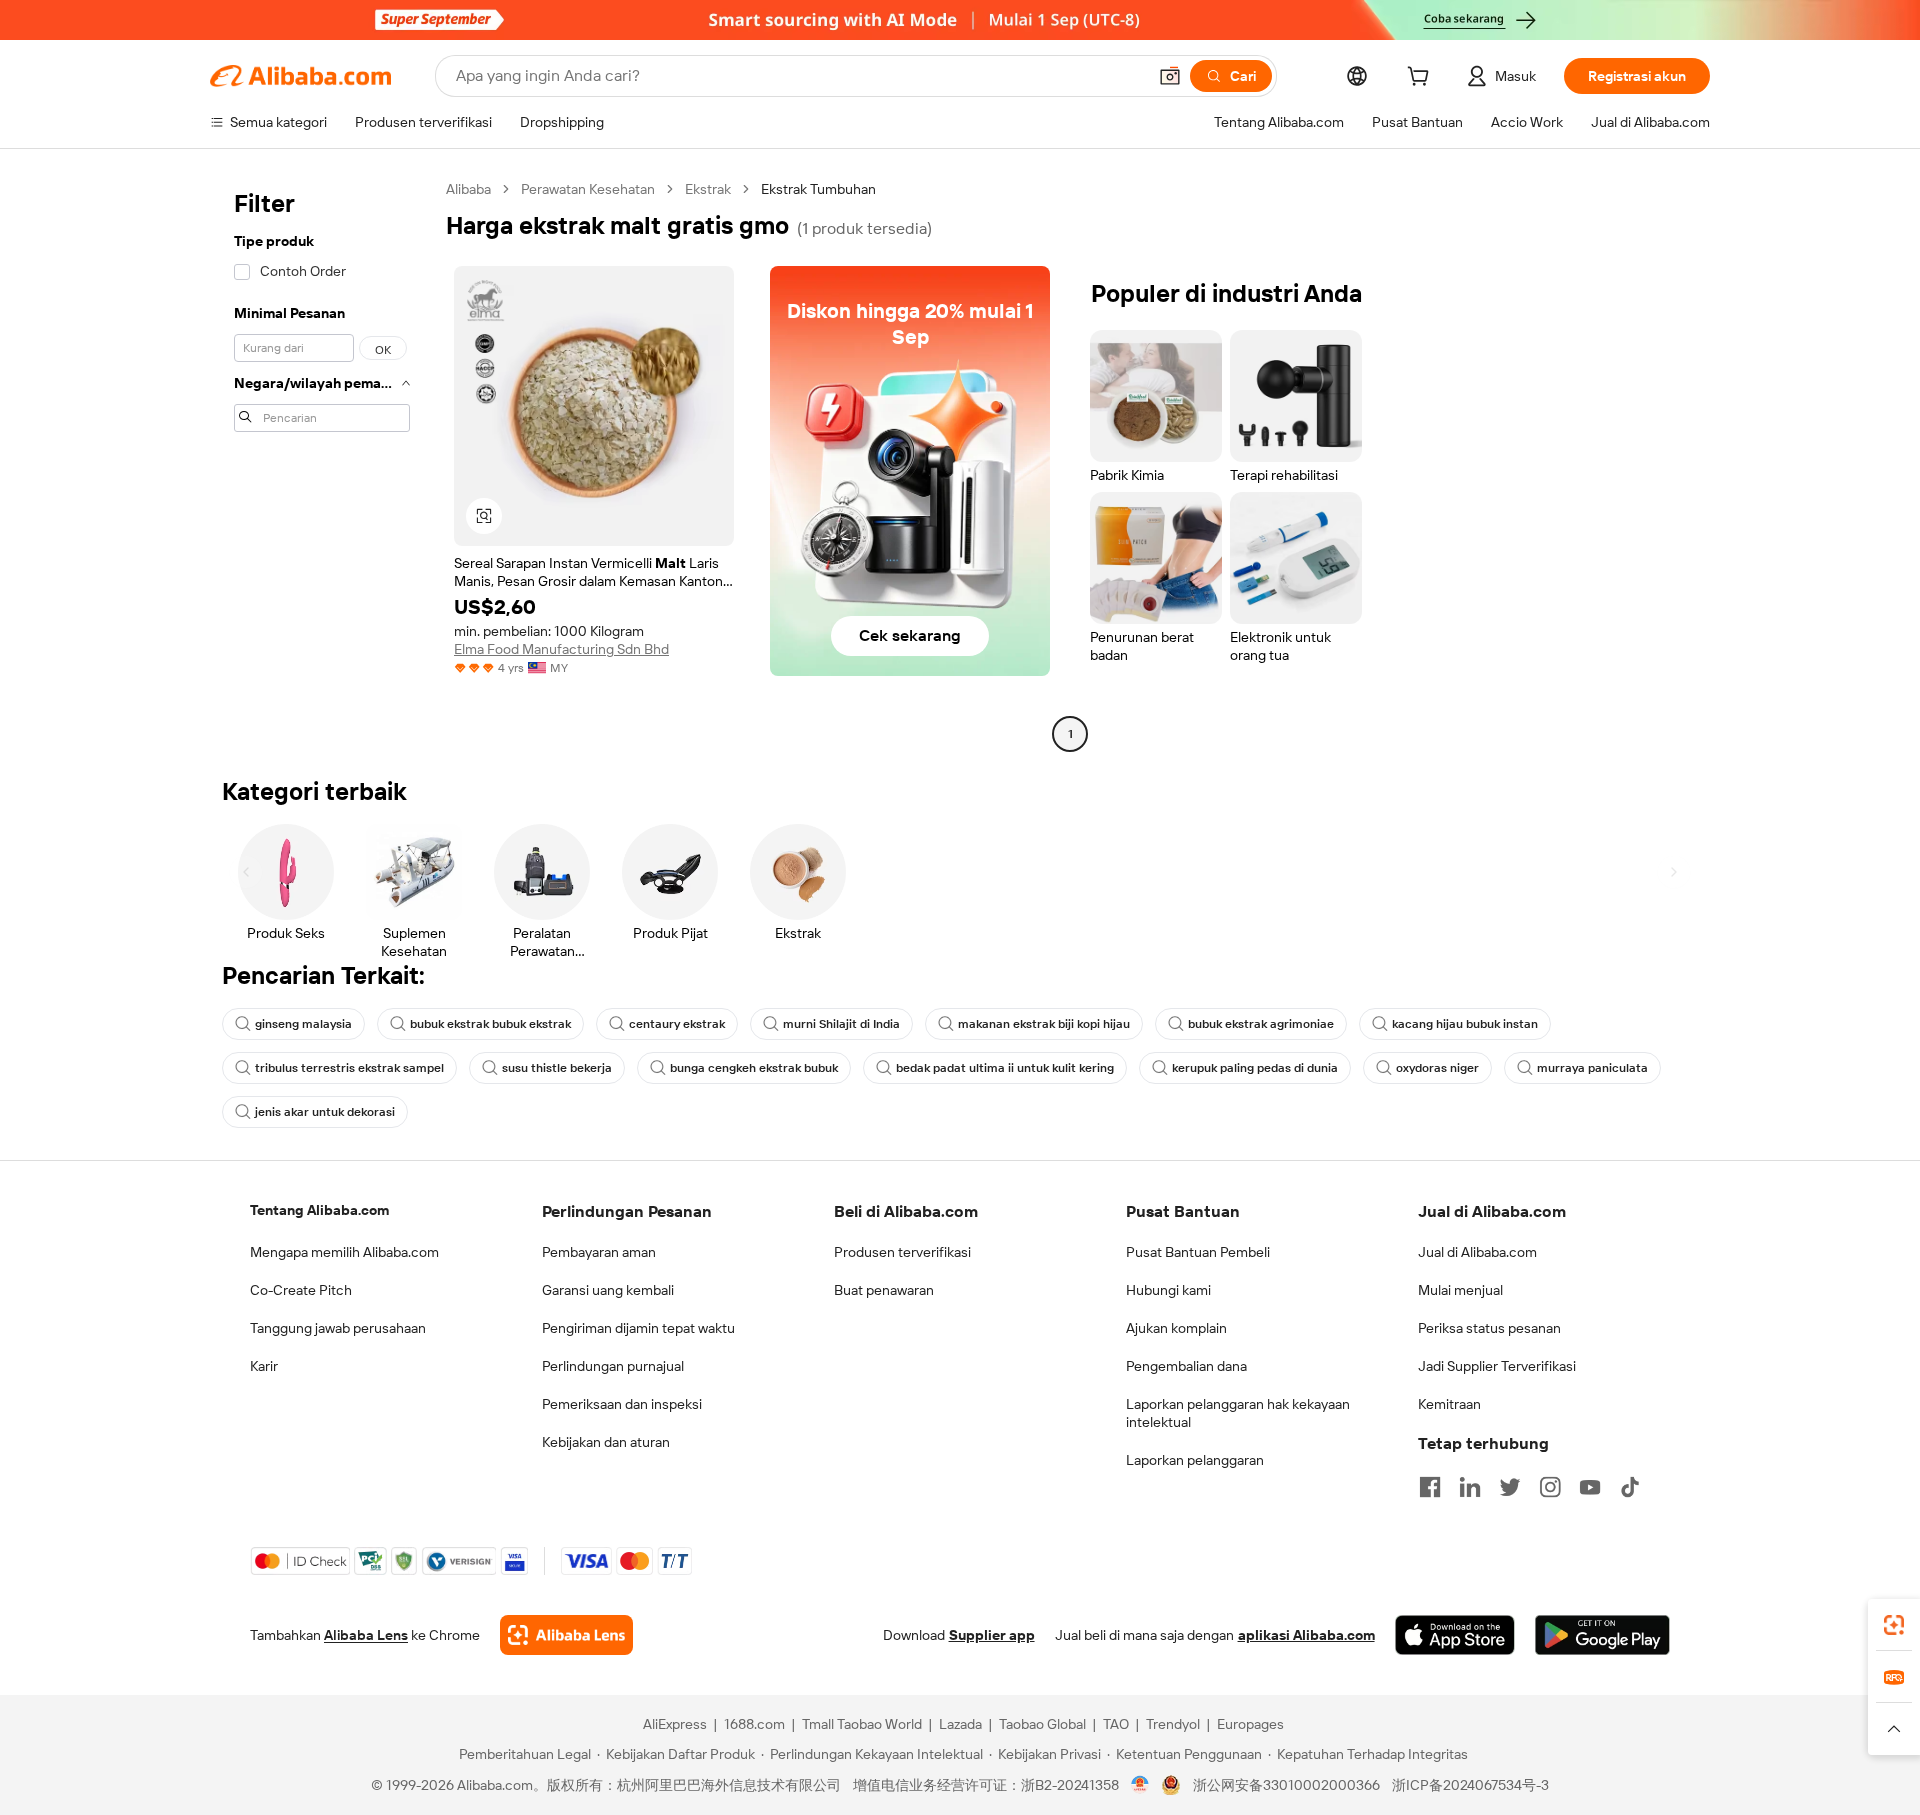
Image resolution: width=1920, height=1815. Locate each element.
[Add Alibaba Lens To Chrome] (566, 1635)
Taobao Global (1042, 1724)
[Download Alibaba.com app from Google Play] (1602, 1635)
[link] (1894, 1625)
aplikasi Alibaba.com (1306, 1635)
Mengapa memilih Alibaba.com (344, 1252)
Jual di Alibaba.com (1477, 1252)
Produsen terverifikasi (902, 1252)
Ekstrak (708, 189)
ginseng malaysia (303, 1024)
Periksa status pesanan (1489, 1328)
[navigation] (322, 464)
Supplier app (992, 1635)
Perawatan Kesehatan (588, 189)
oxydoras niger (1437, 1068)
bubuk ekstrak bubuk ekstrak (490, 1024)
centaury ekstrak (677, 1024)
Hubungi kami (1168, 1290)
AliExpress (675, 1724)
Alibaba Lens (366, 1635)
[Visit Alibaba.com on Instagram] (1550, 1487)
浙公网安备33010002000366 (1286, 1785)
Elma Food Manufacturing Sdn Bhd (561, 649)
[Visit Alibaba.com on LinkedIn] (1470, 1487)
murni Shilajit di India (841, 1024)
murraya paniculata (1592, 1068)
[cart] (1422, 79)
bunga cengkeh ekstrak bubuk (754, 1068)
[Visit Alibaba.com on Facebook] (1430, 1487)
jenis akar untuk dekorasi (325, 1112)
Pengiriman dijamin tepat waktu (638, 1328)
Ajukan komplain (1176, 1328)
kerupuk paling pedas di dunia (1255, 1068)
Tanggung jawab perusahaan (338, 1328)
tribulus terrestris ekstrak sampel (349, 1068)
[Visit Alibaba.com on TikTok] (1630, 1487)
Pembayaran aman (599, 1252)
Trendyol (1173, 1724)
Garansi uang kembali (608, 1290)
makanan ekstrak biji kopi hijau (1044, 1024)
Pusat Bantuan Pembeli (1198, 1252)
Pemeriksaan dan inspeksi (622, 1404)
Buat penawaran (884, 1290)
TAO (1116, 1724)
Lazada (960, 1724)
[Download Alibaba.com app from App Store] (1455, 1635)
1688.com (754, 1724)
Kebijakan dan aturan (606, 1442)
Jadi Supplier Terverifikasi (1497, 1366)
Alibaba (468, 189)
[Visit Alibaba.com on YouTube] (1590, 1487)
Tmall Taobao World (862, 1724)
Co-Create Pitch (301, 1290)
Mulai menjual (1460, 1290)
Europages (1250, 1724)
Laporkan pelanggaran (1195, 1460)
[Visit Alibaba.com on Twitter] (1510, 1487)
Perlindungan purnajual (613, 1366)
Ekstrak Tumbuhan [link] (818, 189)
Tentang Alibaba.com (319, 1210)
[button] (1170, 76)
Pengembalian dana (1186, 1366)
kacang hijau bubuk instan (1465, 1024)
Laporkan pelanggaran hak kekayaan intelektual (1238, 1413)
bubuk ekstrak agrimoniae (1261, 1024)
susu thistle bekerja (557, 1068)
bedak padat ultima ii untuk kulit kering (1005, 1068)
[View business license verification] (1140, 1785)
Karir (264, 1366)
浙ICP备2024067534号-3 (1470, 1785)
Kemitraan (1449, 1404)
